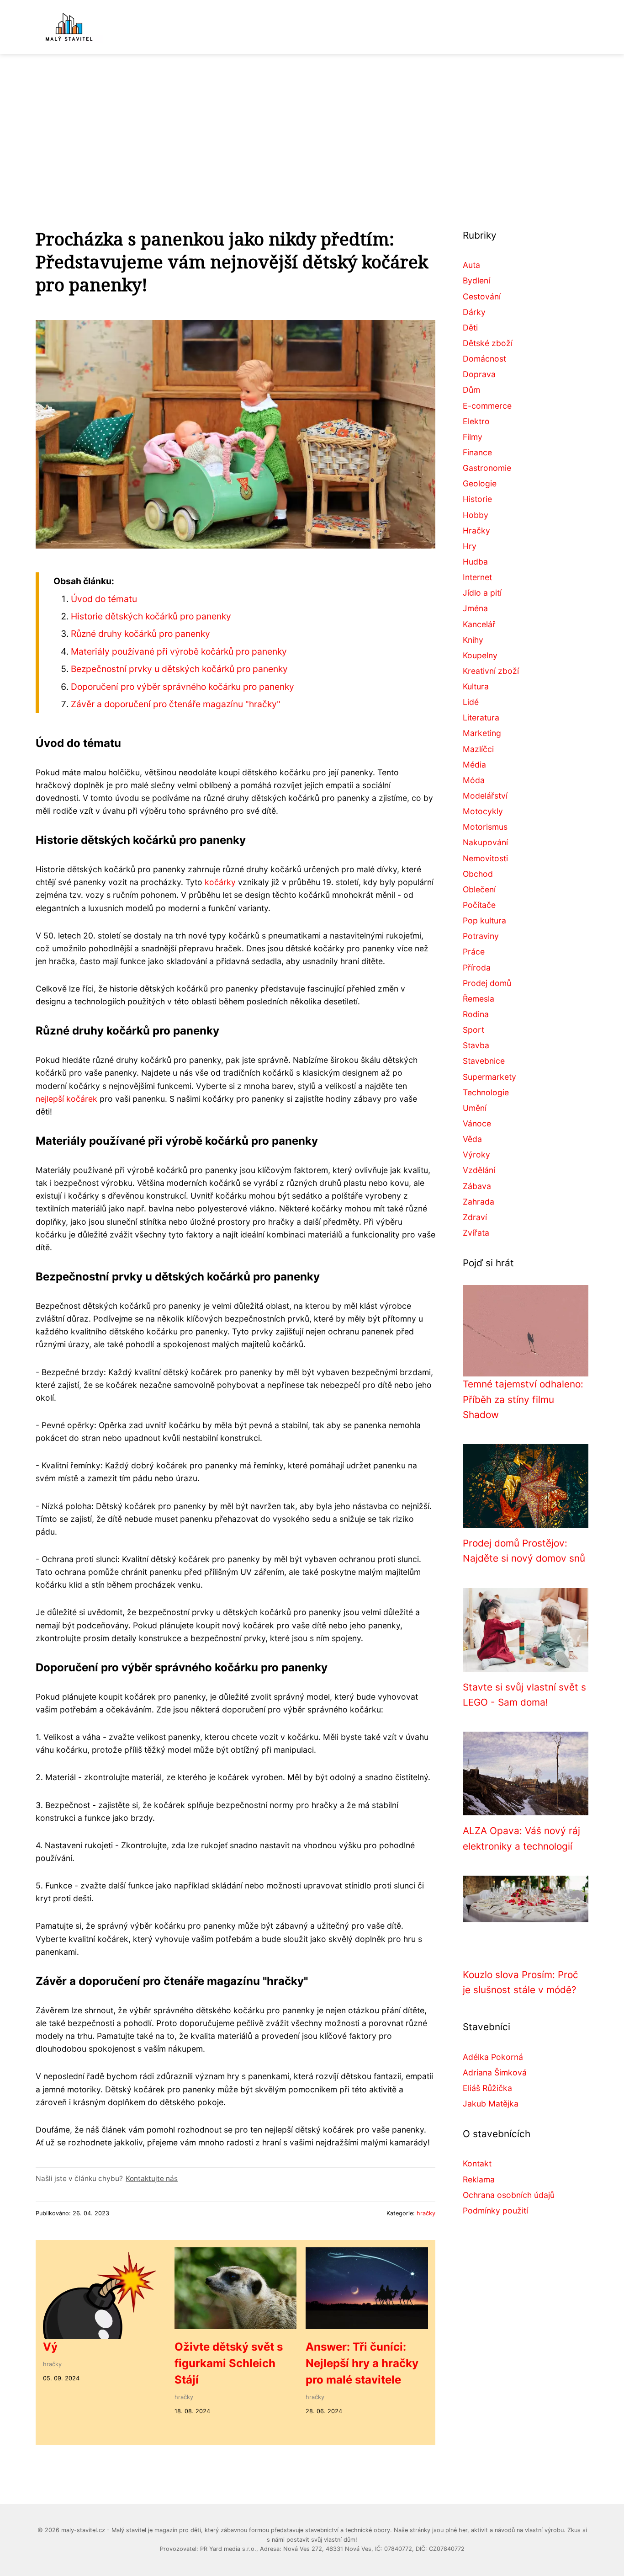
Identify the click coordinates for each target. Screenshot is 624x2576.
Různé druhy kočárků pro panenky (140, 634)
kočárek (82, 1099)
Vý (50, 2347)
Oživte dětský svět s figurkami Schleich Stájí (229, 2363)
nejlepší (50, 1099)
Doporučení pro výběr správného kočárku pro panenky (182, 687)
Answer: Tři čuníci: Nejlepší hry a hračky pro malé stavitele (362, 2363)
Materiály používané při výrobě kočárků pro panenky (179, 651)
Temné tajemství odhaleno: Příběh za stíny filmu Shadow (523, 1399)
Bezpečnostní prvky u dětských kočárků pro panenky (179, 669)
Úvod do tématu (104, 599)
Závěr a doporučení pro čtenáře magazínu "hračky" (176, 704)
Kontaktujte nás (152, 2179)
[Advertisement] (312, 123)
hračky (426, 2213)
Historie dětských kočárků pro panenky (151, 616)
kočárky (220, 882)
